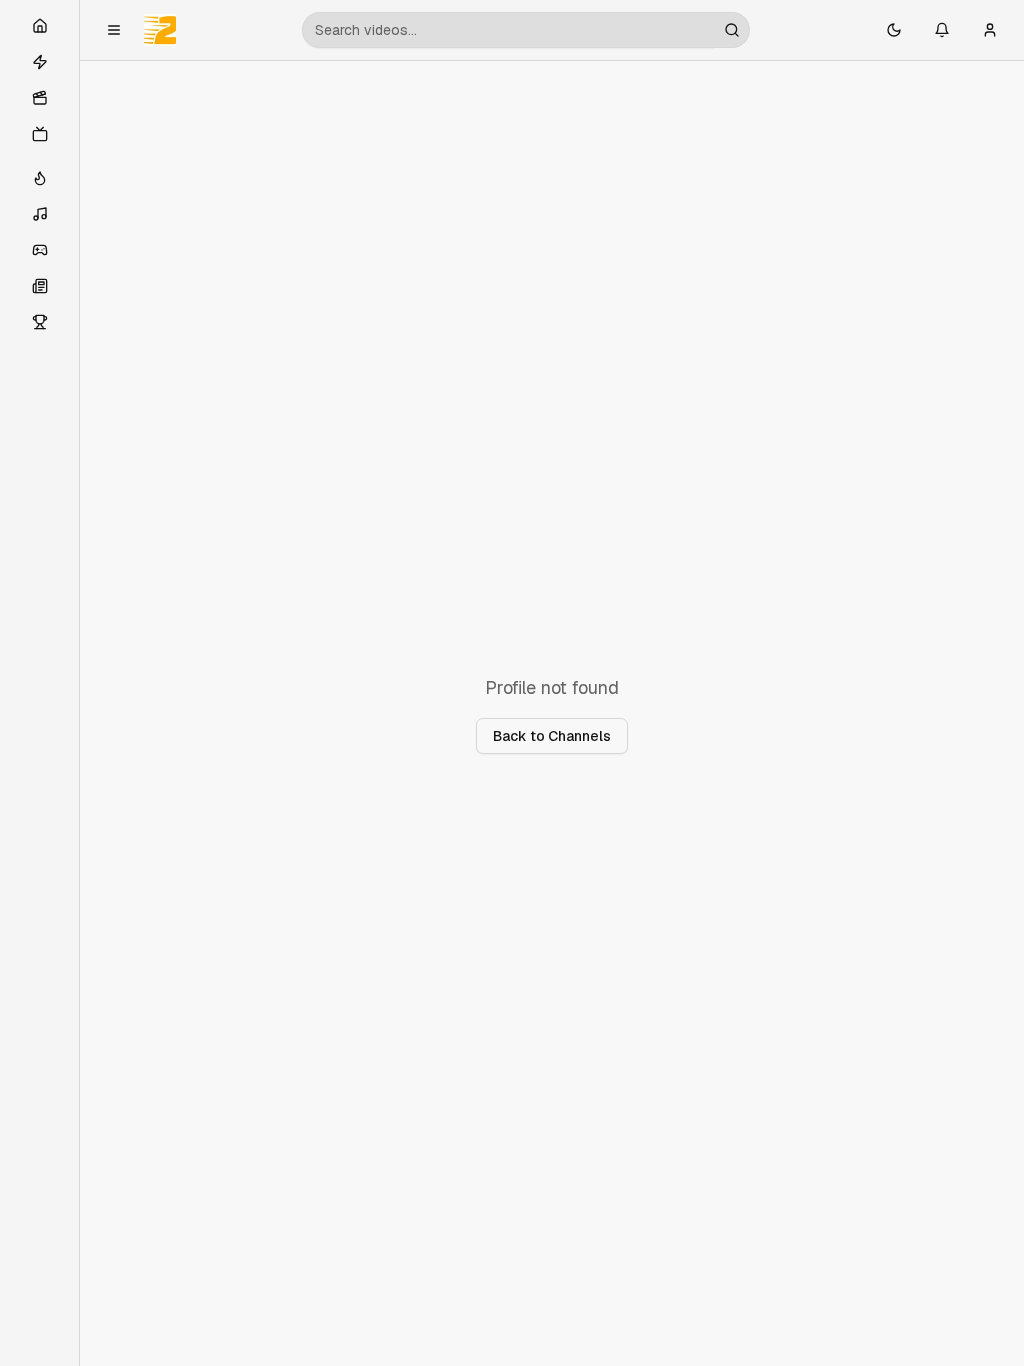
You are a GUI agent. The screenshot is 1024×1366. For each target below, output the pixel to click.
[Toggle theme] (894, 30)
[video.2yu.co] (160, 30)
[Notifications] (942, 30)
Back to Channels (552, 736)
